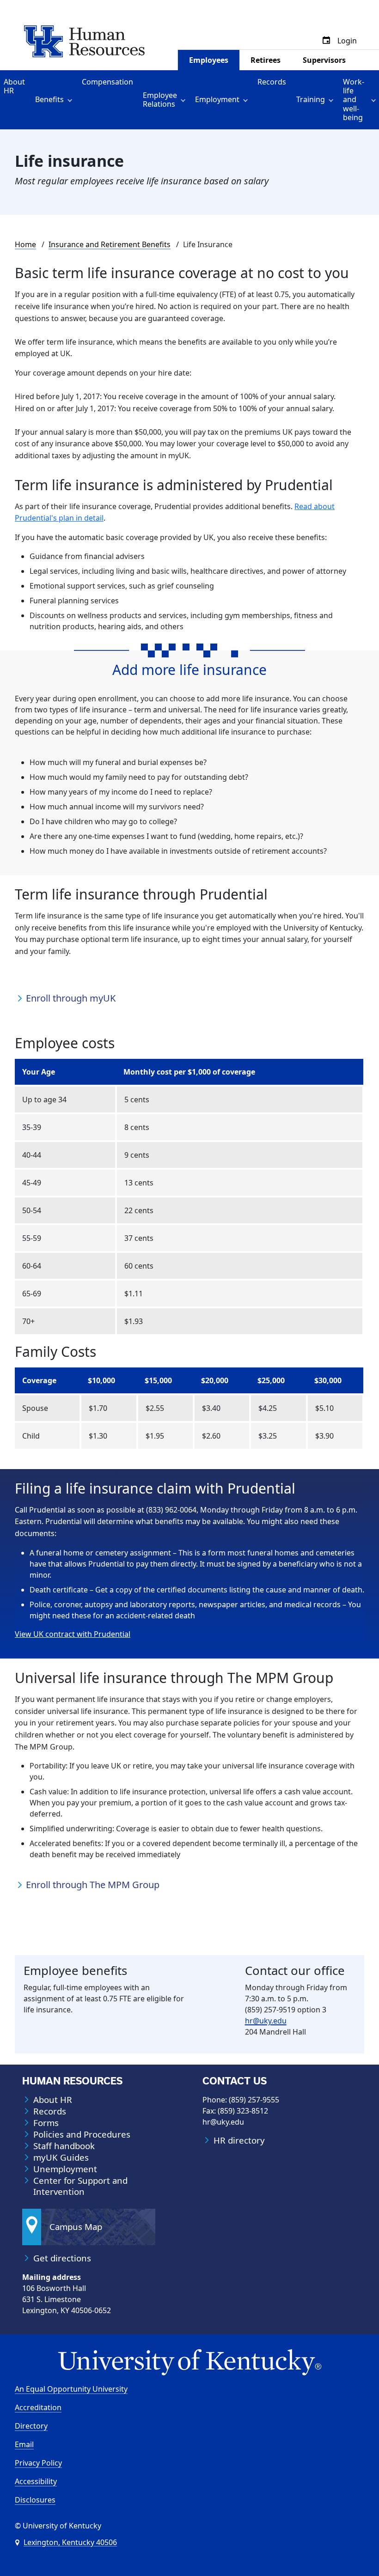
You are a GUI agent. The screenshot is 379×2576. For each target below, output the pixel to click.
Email (24, 2444)
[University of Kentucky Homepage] (189, 2363)
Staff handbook (64, 2146)
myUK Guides (61, 2157)
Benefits (49, 99)
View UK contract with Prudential (73, 1634)
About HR (14, 86)
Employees (209, 60)
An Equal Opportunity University (71, 2389)
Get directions (62, 2258)
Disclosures (35, 2500)
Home (25, 244)
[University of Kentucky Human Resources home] (84, 41)
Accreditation (38, 2407)
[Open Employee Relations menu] (185, 100)
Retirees (266, 60)
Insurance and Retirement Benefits (110, 244)
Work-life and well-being (354, 100)
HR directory (239, 2140)
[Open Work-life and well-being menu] (375, 100)
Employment (217, 99)
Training (311, 99)
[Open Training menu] (333, 100)
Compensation (107, 82)
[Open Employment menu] (247, 100)
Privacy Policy (38, 2463)
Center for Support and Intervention (80, 2186)
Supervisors (324, 60)
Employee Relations (160, 100)
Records (272, 82)
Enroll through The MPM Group (93, 1885)
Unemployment (65, 2169)
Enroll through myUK (71, 998)
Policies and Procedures (82, 2134)
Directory (31, 2426)
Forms (46, 2123)
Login (347, 41)
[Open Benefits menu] (71, 100)
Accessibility (36, 2481)
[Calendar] (326, 41)
